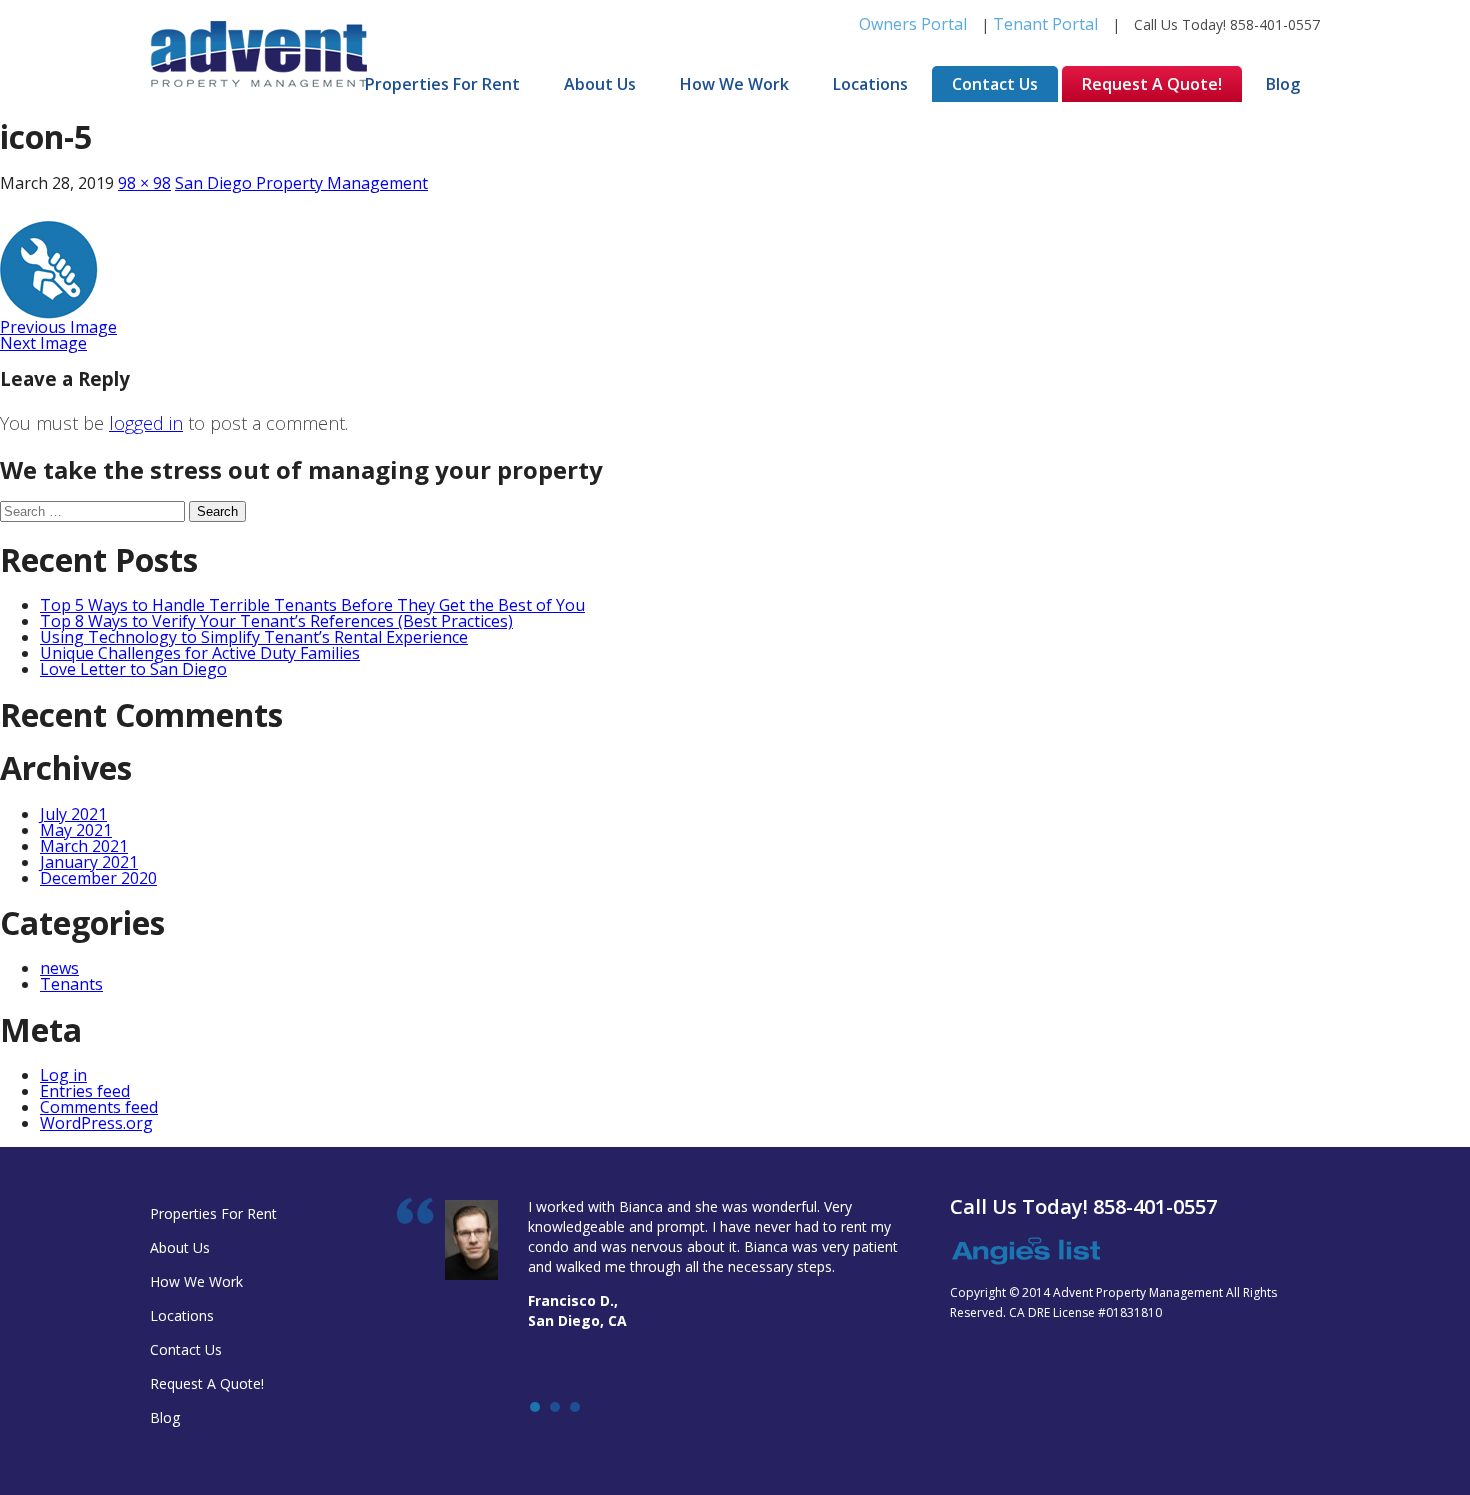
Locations (870, 84)
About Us (600, 84)
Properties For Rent (442, 84)
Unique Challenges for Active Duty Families (200, 653)
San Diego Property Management (301, 183)
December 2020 (98, 878)
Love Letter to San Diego (133, 669)
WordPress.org (96, 1123)
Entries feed (85, 1091)
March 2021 (84, 846)
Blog (1283, 84)
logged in (146, 423)
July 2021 (73, 814)
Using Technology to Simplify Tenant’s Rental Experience (254, 637)
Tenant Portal (1045, 24)
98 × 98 (144, 183)
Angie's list (1025, 1252)
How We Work (734, 84)
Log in (63, 1075)
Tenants (71, 984)
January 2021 (89, 862)
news (59, 968)
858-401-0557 (1275, 24)
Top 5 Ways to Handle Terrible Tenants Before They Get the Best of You (312, 605)
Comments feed (99, 1107)
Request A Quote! (1152, 84)
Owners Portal (913, 24)
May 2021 (76, 830)
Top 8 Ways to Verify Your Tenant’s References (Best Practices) (276, 621)
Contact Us (995, 84)
